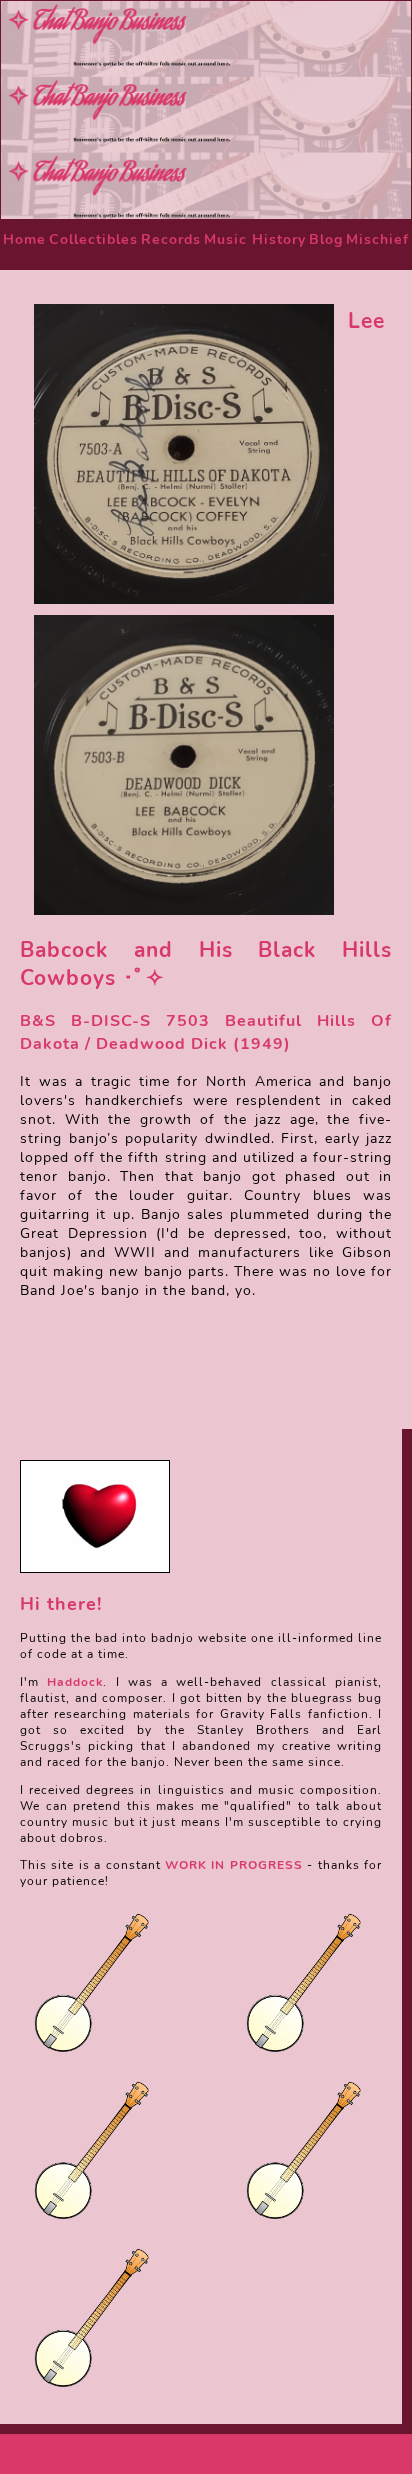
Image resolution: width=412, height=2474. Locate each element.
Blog (326, 239)
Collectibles (93, 239)
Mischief (377, 239)
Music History (255, 239)
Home (24, 239)
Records (171, 239)
